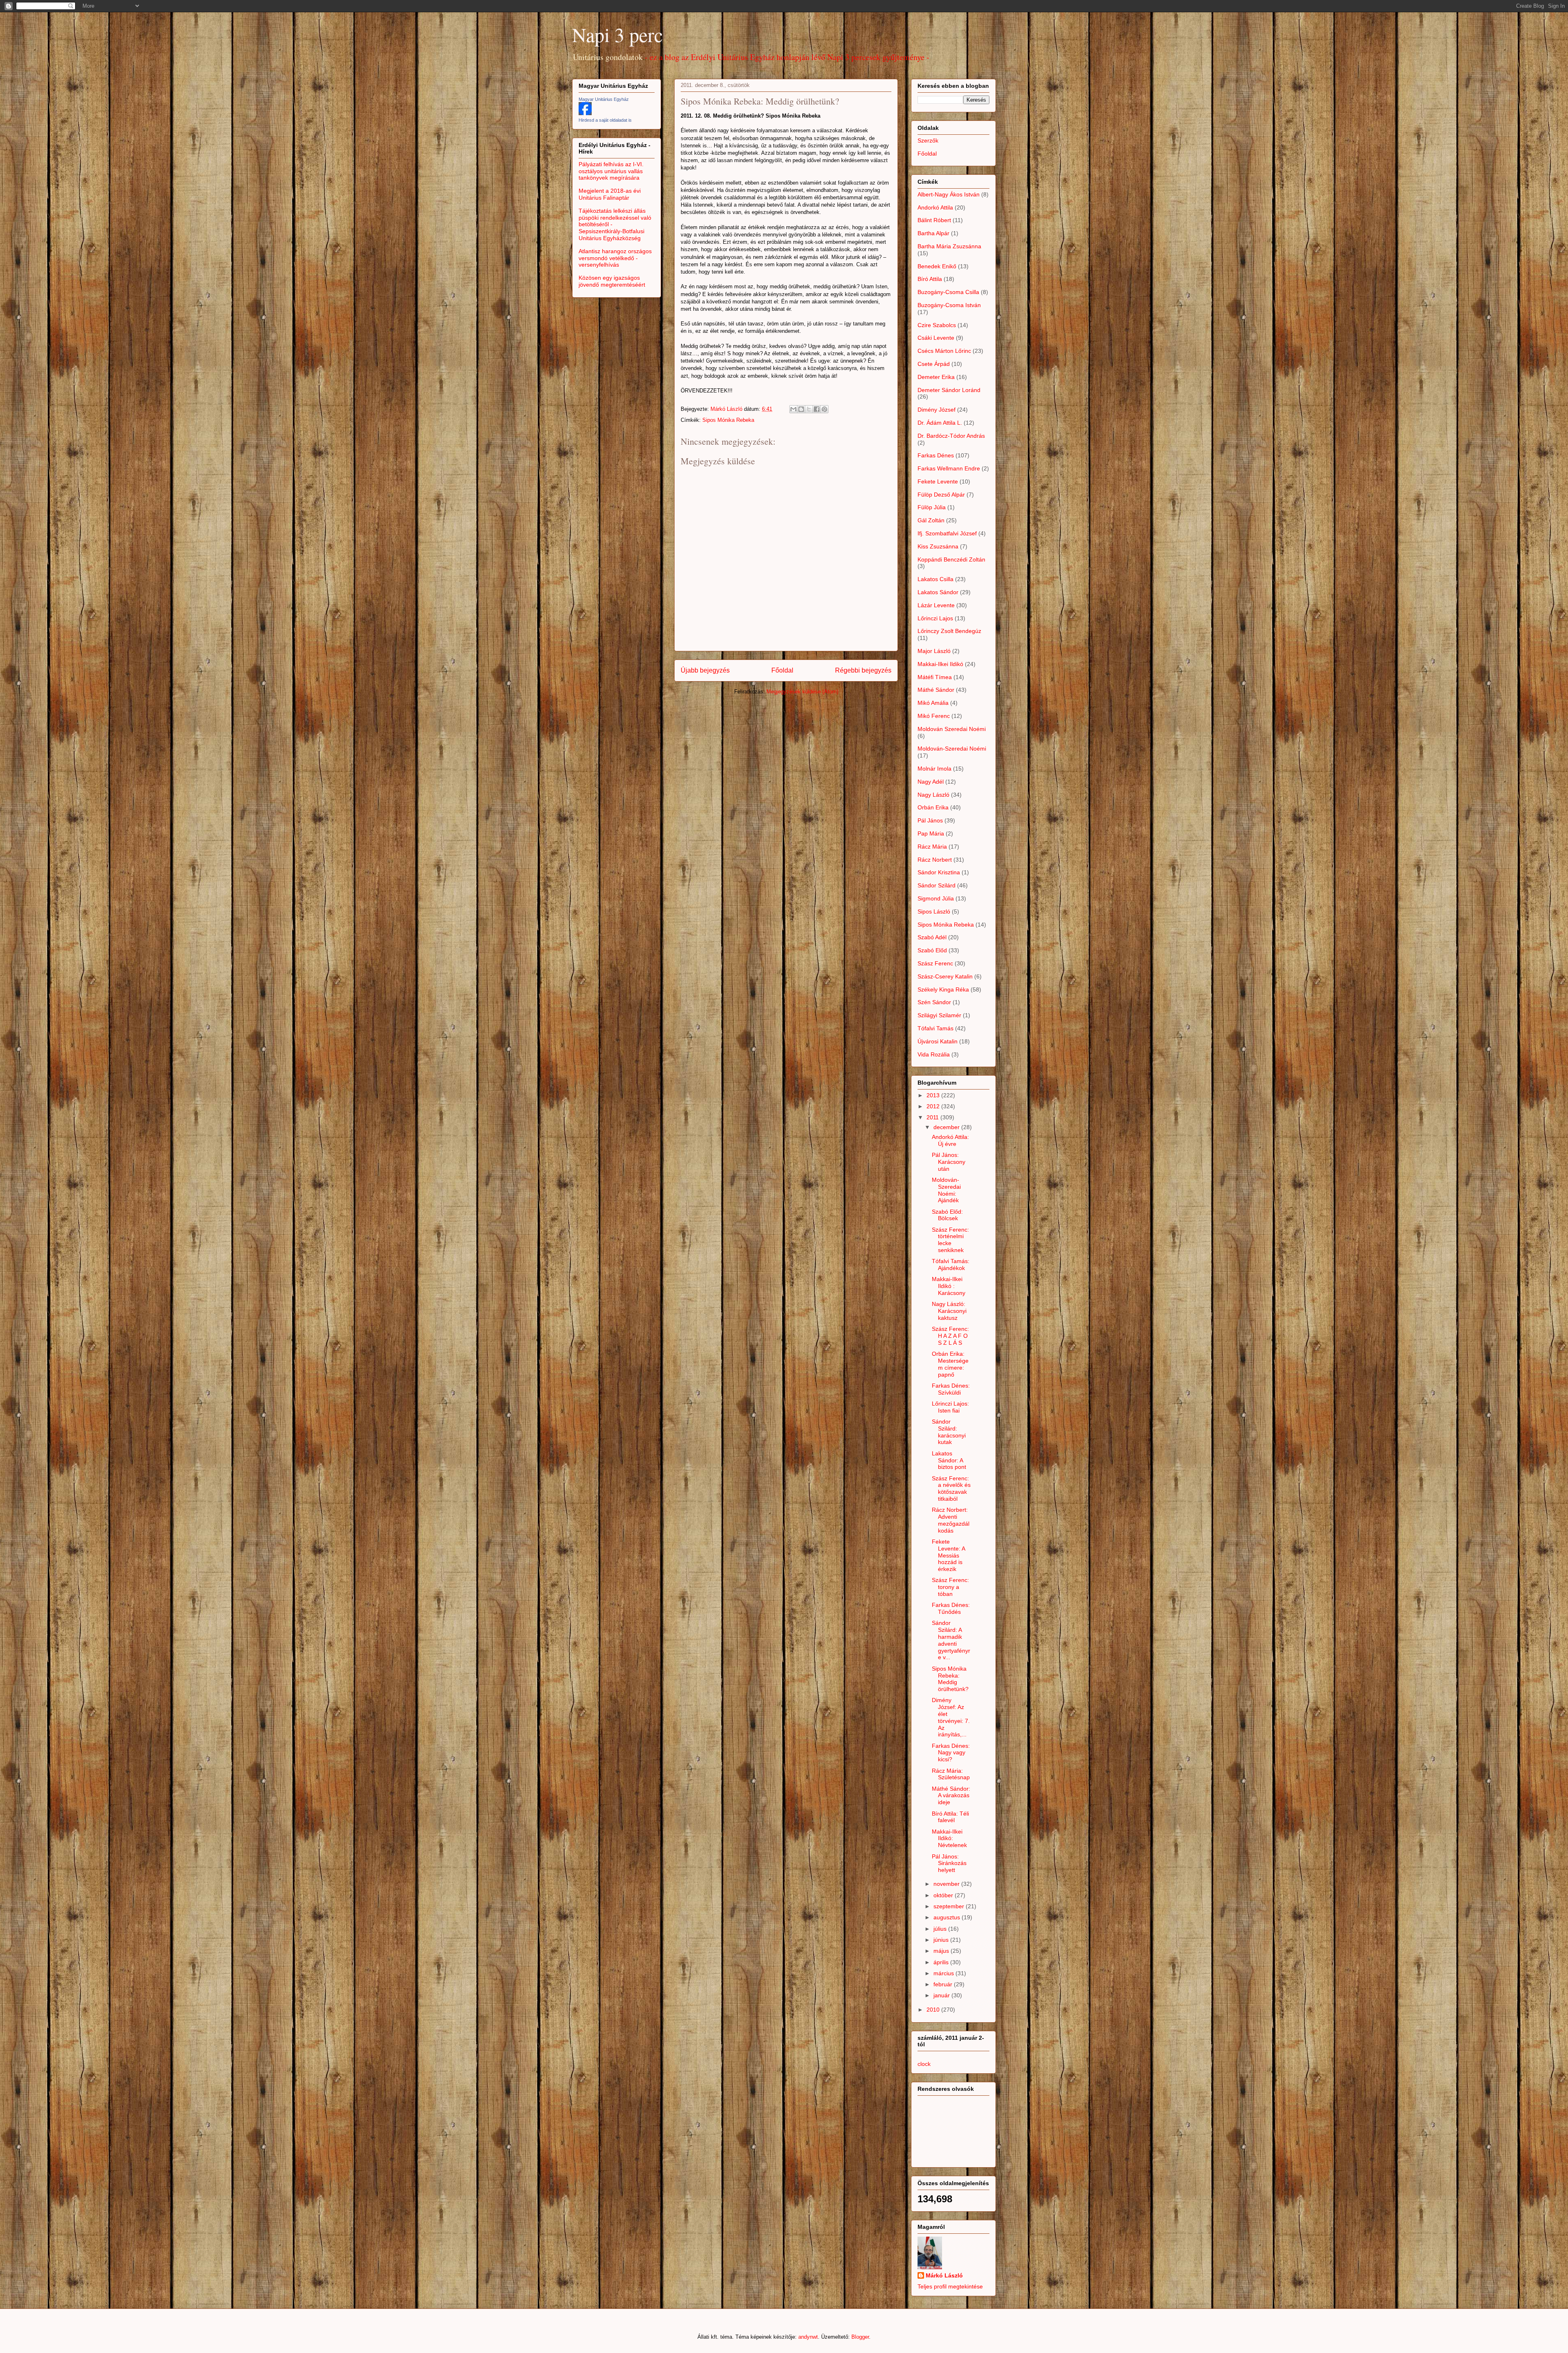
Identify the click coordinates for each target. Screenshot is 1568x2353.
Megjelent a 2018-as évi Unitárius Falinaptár (610, 194)
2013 (934, 1095)
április (942, 1962)
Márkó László (944, 2275)
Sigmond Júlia (936, 898)
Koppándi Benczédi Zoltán (951, 559)
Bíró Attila (930, 279)
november (947, 1884)
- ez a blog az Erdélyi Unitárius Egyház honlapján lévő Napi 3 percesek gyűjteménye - (787, 57)
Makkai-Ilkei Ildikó (940, 664)
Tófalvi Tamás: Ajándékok (951, 1265)
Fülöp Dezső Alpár (941, 495)
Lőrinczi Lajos (935, 618)
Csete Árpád (934, 364)
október (944, 1895)
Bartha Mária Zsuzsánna (949, 246)
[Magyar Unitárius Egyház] (585, 113)
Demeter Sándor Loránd (949, 390)
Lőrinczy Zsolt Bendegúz (949, 631)
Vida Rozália (934, 1054)
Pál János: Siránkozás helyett (949, 1863)
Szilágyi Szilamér (939, 1015)
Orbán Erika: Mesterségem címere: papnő (950, 1364)
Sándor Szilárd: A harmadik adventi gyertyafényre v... (951, 1640)
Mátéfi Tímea (935, 677)
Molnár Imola (934, 769)
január (942, 1995)
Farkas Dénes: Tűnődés (951, 1608)
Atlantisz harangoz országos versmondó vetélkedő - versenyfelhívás (615, 258)
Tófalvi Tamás (935, 1028)
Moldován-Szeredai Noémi (952, 749)
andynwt (808, 2337)
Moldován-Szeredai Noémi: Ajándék (946, 1190)
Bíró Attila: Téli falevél (950, 1817)
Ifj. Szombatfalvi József (947, 533)
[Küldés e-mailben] (793, 409)
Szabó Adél (932, 937)
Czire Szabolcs (937, 325)
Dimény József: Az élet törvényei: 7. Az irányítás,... (951, 1717)
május (942, 1951)
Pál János (930, 820)
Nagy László (933, 795)
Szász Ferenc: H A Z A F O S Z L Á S (950, 1336)
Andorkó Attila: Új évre (950, 1140)
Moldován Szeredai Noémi (952, 729)
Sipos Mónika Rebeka (728, 420)
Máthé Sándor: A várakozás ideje (951, 1796)
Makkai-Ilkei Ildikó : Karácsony (949, 1286)
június (942, 1940)
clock (924, 2064)
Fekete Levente (938, 481)
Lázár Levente (936, 605)
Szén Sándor (934, 1002)
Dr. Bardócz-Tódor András (951, 436)
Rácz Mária (932, 847)
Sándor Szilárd (937, 885)
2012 (934, 1106)
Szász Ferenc (935, 963)
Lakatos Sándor (938, 592)
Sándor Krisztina (939, 872)
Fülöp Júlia (932, 507)
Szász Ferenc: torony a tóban (950, 1587)
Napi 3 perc (617, 34)
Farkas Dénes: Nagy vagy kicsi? (951, 1753)
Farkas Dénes (936, 455)
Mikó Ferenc (934, 716)
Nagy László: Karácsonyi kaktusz (949, 1311)
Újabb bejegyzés (705, 670)
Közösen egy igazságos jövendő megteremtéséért (612, 281)
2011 (933, 1117)
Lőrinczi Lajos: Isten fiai (950, 1407)
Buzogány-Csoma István (949, 305)
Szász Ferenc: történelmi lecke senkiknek (950, 1240)
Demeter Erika (936, 377)
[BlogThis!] (801, 409)
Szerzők (928, 140)
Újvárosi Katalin (938, 1041)
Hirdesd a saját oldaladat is (605, 120)
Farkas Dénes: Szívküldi (951, 1389)
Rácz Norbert (935, 860)
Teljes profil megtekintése (950, 2286)
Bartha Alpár (933, 233)
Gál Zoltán (931, 520)
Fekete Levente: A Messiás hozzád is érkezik (948, 1555)
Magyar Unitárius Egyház (604, 99)
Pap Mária (931, 833)
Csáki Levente (936, 338)
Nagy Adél (931, 782)
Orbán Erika (933, 807)
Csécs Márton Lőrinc (944, 351)
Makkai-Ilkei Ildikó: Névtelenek (949, 1838)
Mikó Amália (933, 703)
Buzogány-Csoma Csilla (948, 292)
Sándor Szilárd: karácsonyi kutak (949, 1432)
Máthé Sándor (936, 690)
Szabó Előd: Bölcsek (947, 1215)
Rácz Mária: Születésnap (951, 1774)
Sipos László (934, 911)
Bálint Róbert (934, 220)
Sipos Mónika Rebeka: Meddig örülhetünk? (950, 1679)
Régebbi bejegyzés (863, 670)
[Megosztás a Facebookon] (817, 409)
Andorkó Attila (935, 207)
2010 (934, 2010)
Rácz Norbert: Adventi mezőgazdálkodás (951, 1520)
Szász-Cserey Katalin (945, 976)
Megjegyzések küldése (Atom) (802, 692)
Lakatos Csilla (935, 579)
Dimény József (937, 410)
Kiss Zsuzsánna (938, 546)
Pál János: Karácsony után (949, 1162)
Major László (934, 651)
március (944, 1973)
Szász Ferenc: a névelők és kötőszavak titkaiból (951, 1488)
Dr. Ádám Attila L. (940, 423)
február (944, 1984)
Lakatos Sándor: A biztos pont (949, 1460)
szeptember (950, 1906)
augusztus (948, 1917)
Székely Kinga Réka (943, 989)
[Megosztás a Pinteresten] (824, 409)
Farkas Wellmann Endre (949, 468)
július (941, 1929)
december (947, 1127)
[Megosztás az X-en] (809, 409)
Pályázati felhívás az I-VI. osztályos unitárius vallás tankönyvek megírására (611, 171)
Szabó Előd (932, 950)
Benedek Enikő (937, 266)
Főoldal (782, 670)
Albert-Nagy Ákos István (949, 194)
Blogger (860, 2337)
